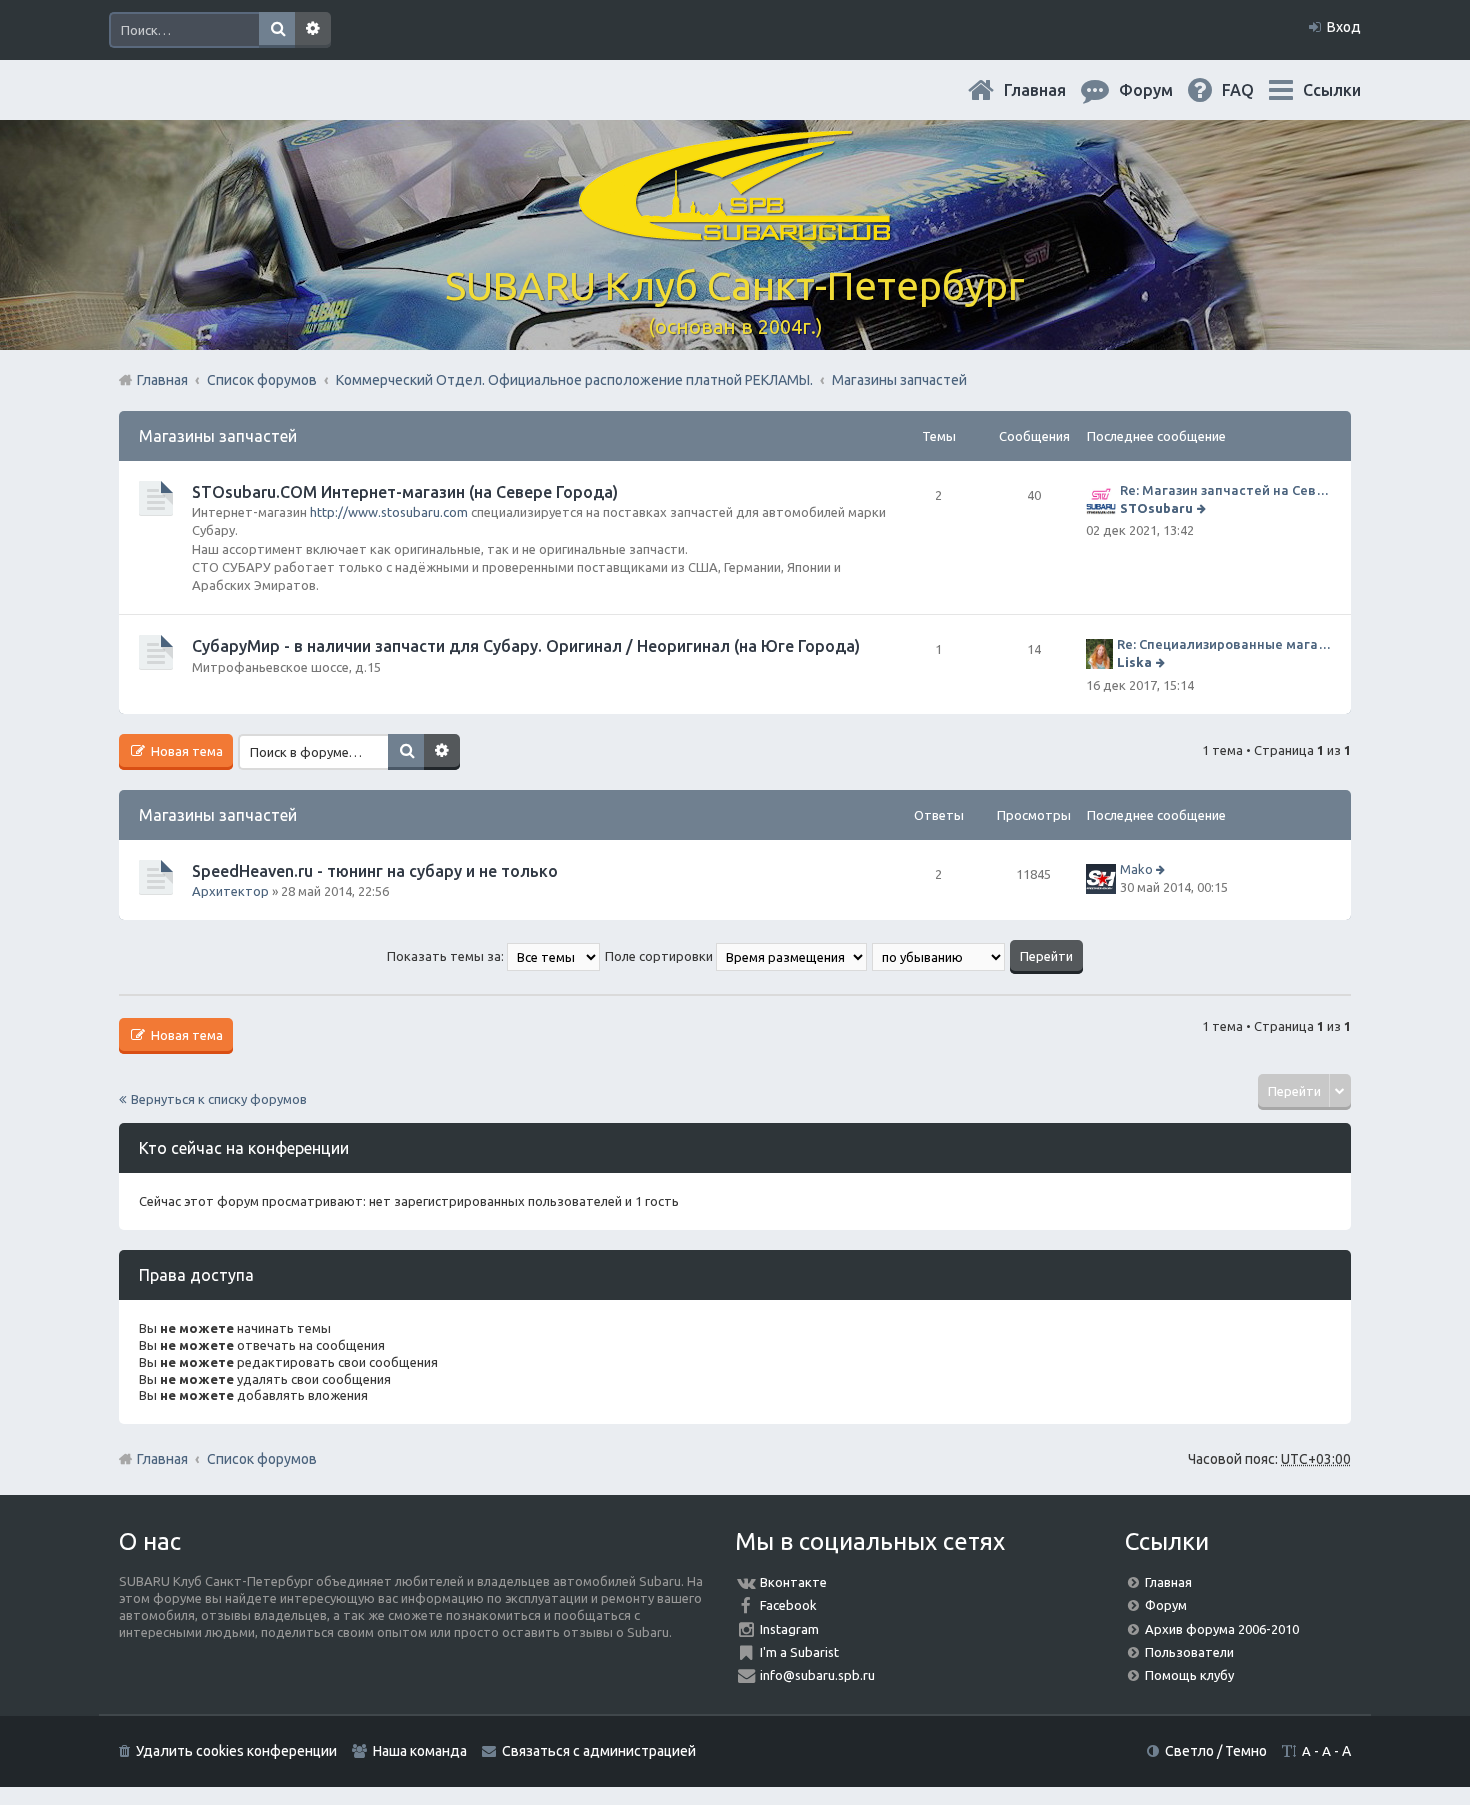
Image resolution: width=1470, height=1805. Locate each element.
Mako (1136, 869)
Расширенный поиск (313, 30)
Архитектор (230, 891)
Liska (1134, 662)
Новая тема (185, 751)
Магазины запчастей (218, 436)
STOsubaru (1156, 508)
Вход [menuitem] (1344, 27)
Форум (1166, 1605)
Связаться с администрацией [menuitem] (599, 1751)
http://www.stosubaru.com (389, 512)
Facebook (788, 1605)
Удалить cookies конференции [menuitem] (236, 1751)
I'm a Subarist (799, 1652)
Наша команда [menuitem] (420, 1751)
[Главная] (735, 229)
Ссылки (1332, 90)
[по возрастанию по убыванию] (939, 956)
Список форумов (262, 1459)
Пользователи (1189, 1652)
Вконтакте (793, 1582)
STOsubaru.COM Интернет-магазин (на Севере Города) (405, 492)
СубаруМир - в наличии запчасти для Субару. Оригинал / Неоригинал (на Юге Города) (526, 646)
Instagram (789, 1629)
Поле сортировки (660, 956)
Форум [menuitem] (1162, 90)
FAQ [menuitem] (1254, 90)
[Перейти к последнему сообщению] (1203, 508)
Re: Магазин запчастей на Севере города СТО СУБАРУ (1225, 490)
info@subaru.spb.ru (817, 1675)
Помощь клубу (1189, 1675)
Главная (1051, 90)
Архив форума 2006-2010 (1222, 1629)
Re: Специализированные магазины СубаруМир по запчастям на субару (1224, 644)
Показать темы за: (447, 956)
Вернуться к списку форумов (219, 1099)
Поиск (277, 30)
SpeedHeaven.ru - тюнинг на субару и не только (375, 871)
